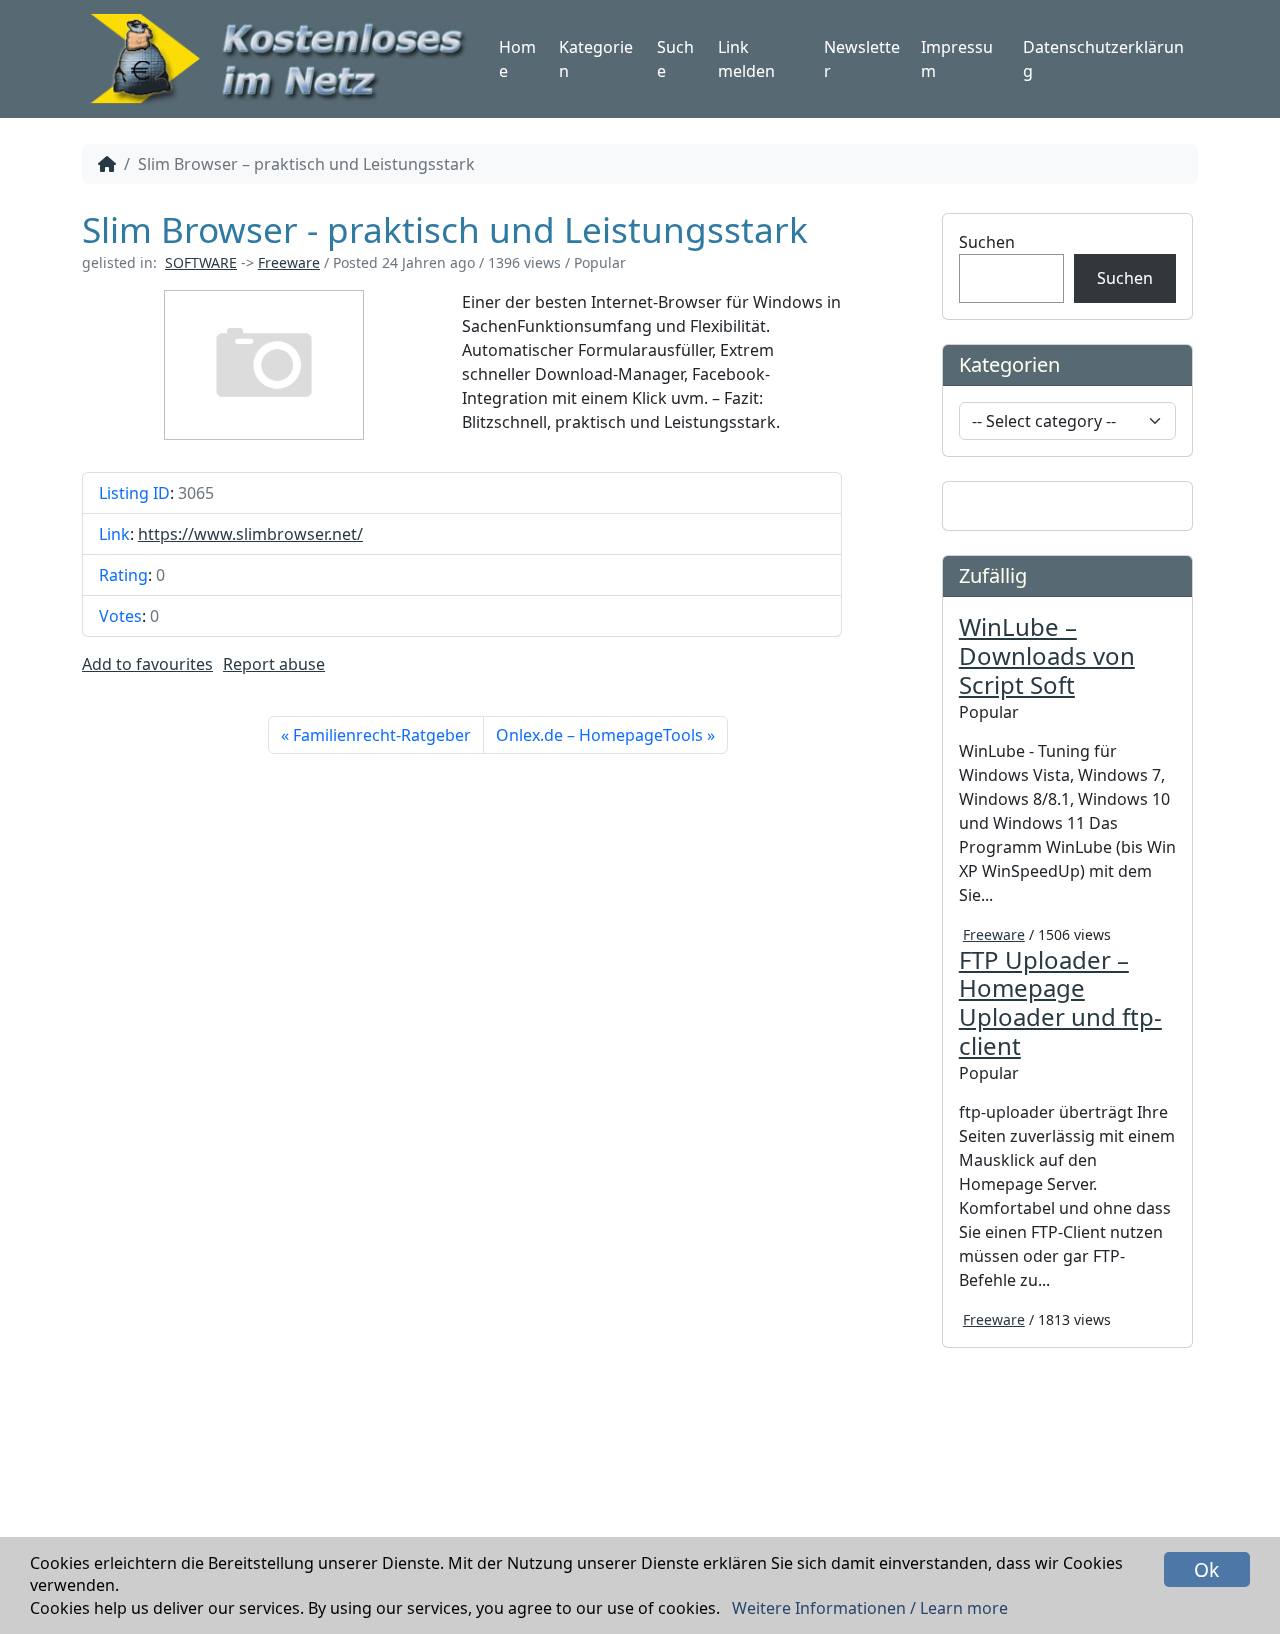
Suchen (987, 242)
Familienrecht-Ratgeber (382, 735)
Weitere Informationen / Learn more (870, 1608)
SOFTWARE (201, 262)
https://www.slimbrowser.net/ (250, 534)
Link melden (746, 59)
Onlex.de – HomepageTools (599, 735)
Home (517, 59)
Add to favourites (147, 664)
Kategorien (596, 59)
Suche (675, 59)
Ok (1206, 1569)
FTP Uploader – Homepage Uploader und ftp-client (1060, 1002)
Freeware (289, 262)
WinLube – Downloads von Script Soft (1047, 655)
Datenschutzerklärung (1103, 59)
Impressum (957, 59)
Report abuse (274, 664)
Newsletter (862, 59)
